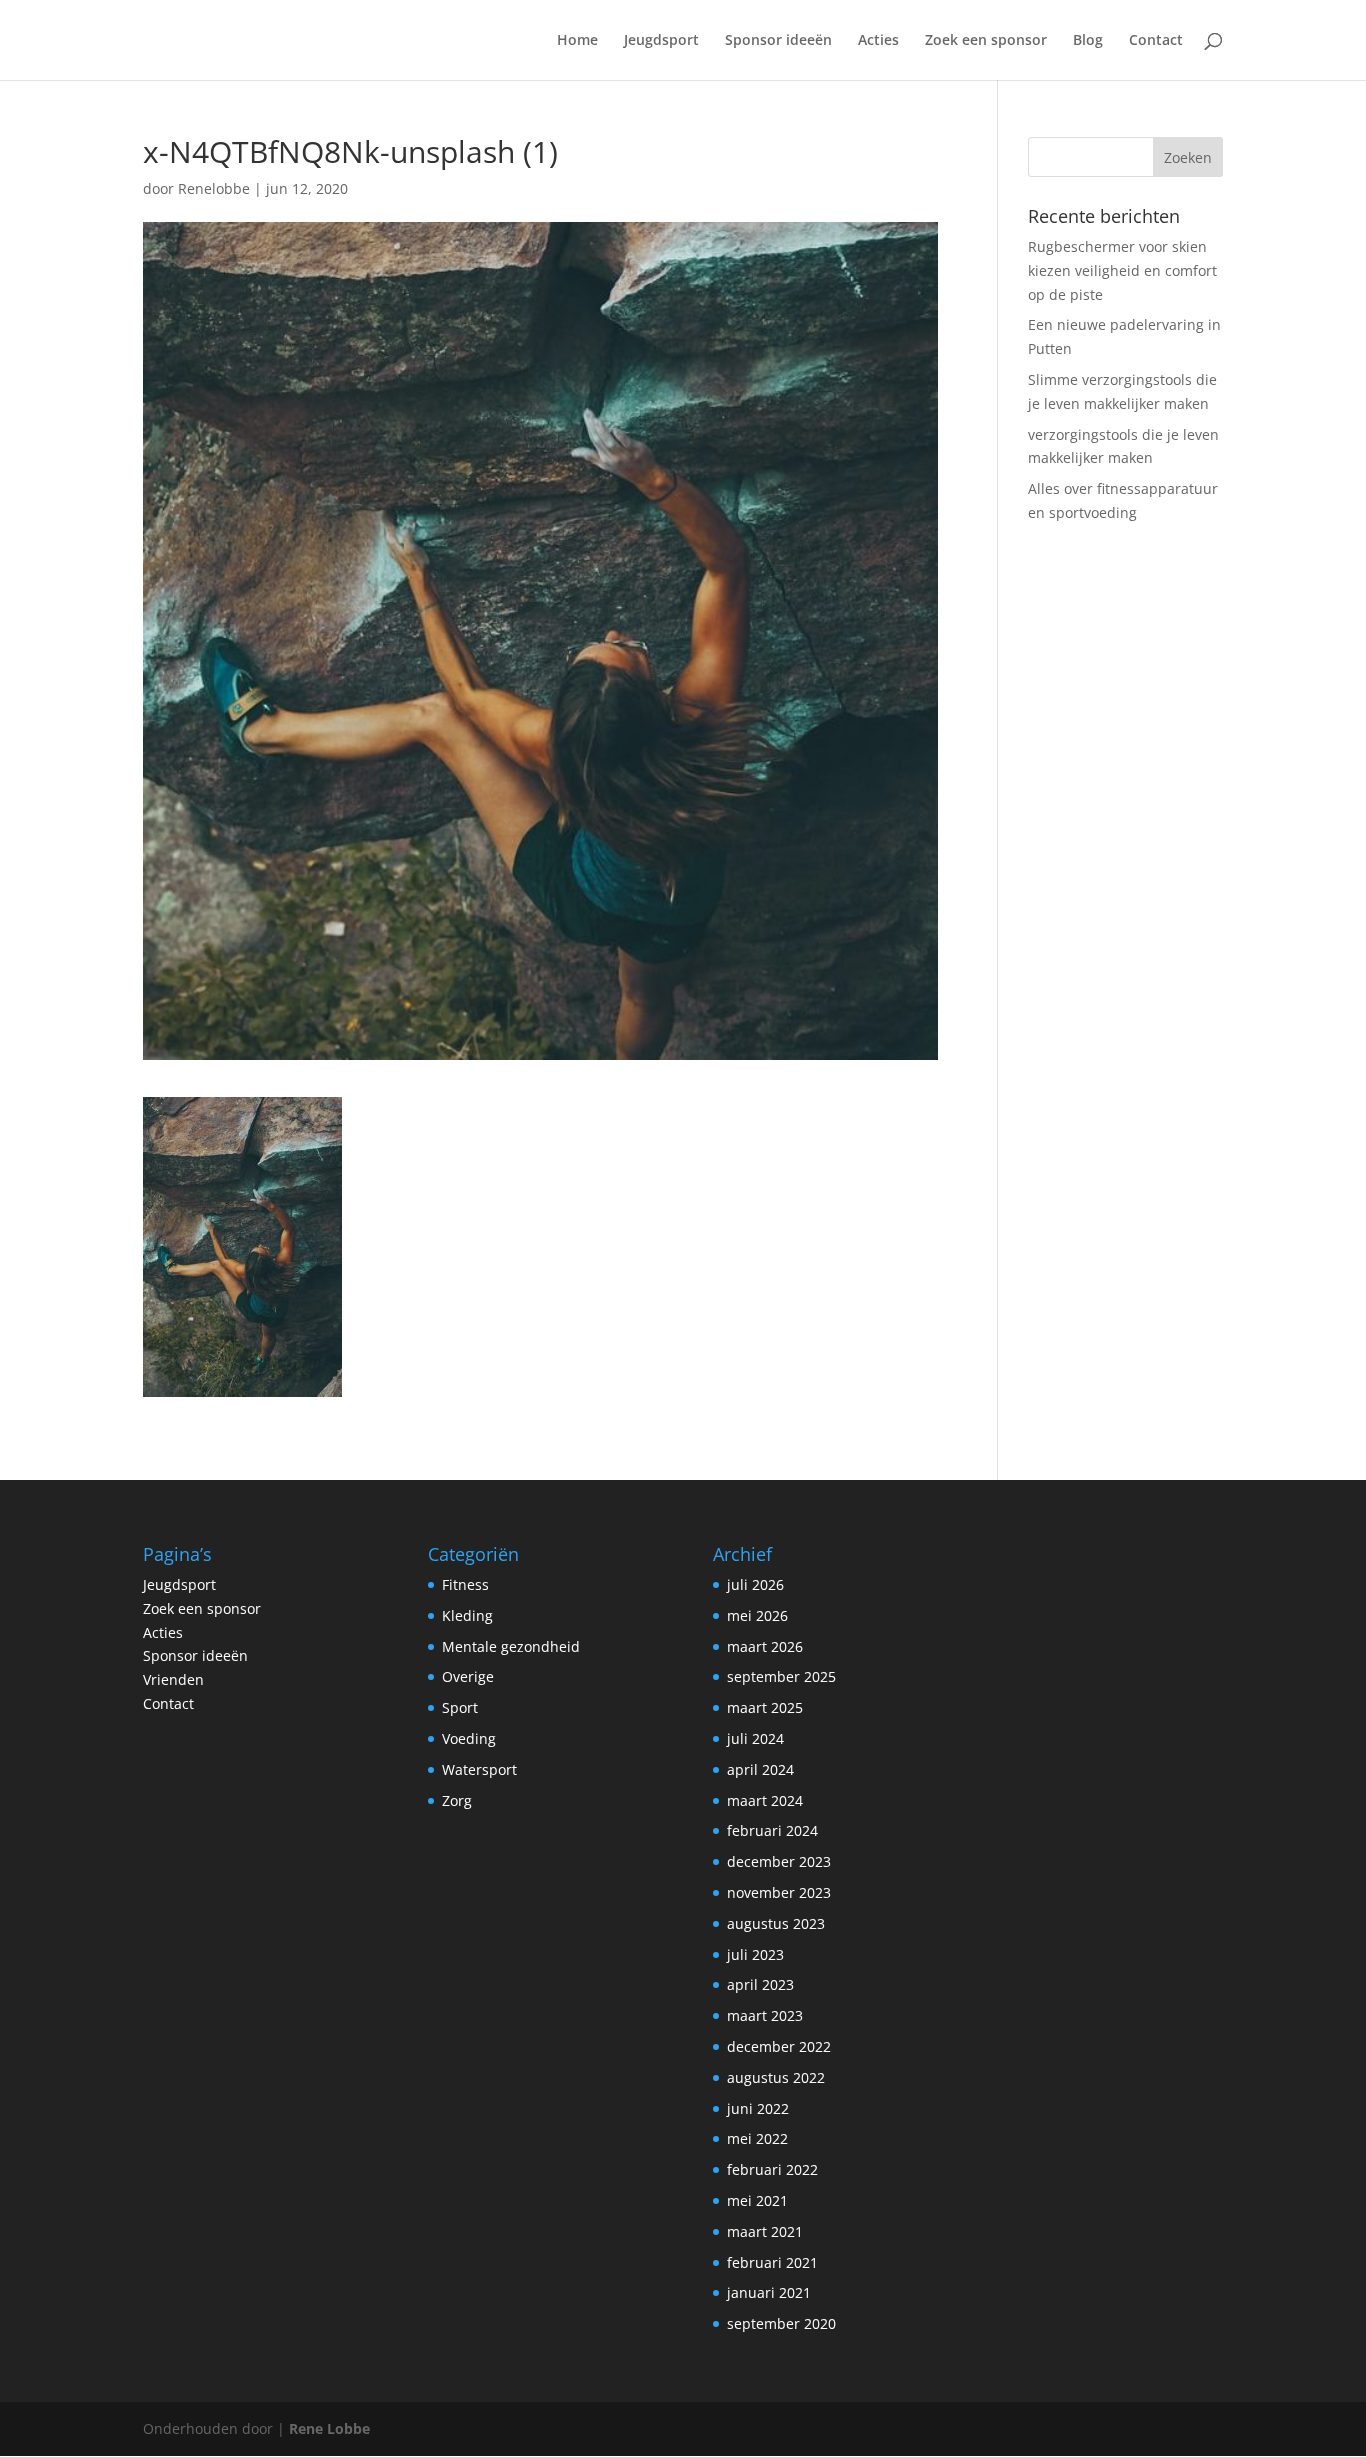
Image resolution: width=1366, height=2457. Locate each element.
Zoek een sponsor (986, 41)
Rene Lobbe (329, 2428)
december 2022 (779, 2046)
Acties (878, 41)
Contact (1156, 41)
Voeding (469, 1738)
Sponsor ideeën (778, 41)
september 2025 (781, 1676)
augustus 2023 (776, 1923)
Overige (468, 1676)
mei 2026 (757, 1615)
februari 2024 (772, 1830)
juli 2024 (755, 1738)
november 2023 (779, 1892)
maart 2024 (765, 1800)
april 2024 (760, 1769)
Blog (1088, 41)
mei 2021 (757, 2200)
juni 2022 (758, 2108)
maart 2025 (765, 1707)
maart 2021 (765, 2231)
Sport (460, 1707)
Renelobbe (214, 188)
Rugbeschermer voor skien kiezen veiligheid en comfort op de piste (1122, 270)
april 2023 (760, 1984)
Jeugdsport (661, 41)
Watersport (479, 1769)
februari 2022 (772, 2169)
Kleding (467, 1615)
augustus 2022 (776, 2077)
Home (577, 41)
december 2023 (779, 1861)
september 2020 (781, 2323)
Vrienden (173, 1679)
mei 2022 (757, 2138)
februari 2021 (772, 2262)
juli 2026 (755, 1584)
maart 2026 (765, 1646)
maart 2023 (765, 2015)
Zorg (457, 1800)
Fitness (465, 1584)
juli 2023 (755, 1954)
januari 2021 (769, 2292)
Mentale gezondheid (511, 1646)
